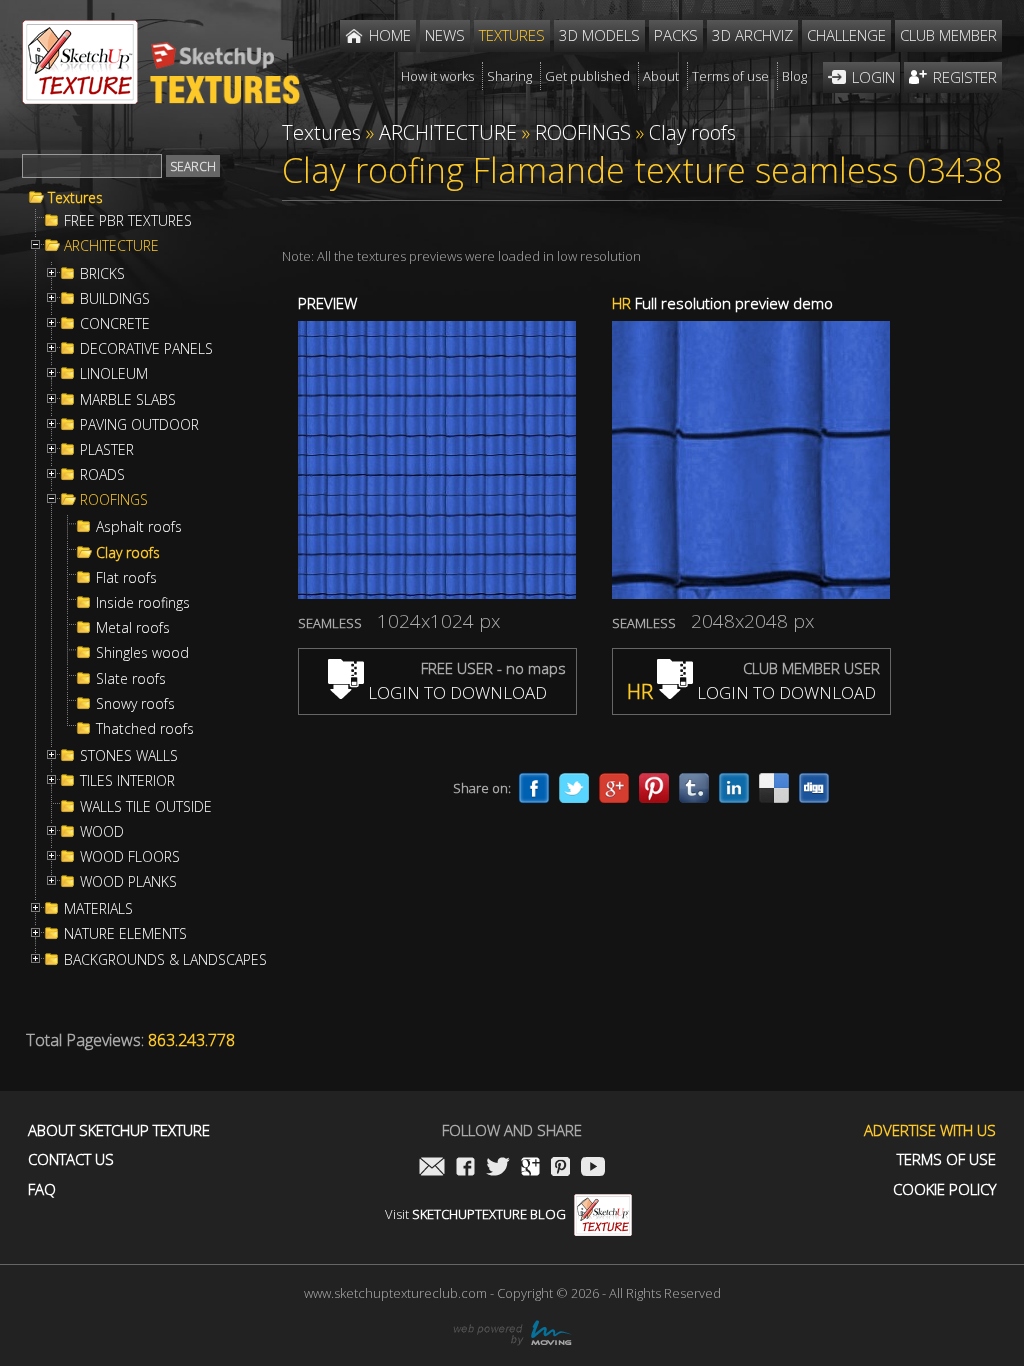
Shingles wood (142, 653)
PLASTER (107, 450)
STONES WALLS (129, 756)
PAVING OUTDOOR (139, 425)
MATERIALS (98, 909)
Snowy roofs (135, 704)
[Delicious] (774, 788)
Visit (475, 1214)
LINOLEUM (114, 374)
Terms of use (946, 1159)
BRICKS (102, 274)
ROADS (102, 475)
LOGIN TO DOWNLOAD (455, 692)
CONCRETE (115, 324)
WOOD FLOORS (130, 857)
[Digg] (814, 788)
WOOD (102, 832)
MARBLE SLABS (128, 400)
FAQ (42, 1189)
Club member (948, 35)
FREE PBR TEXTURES (128, 221)
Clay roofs (128, 553)
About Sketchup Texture (119, 1130)
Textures (75, 198)
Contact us (71, 1159)
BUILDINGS (115, 299)
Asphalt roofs (139, 527)
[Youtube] (593, 1168)
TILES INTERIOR (127, 781)
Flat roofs (126, 578)
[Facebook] (534, 788)
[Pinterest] (654, 788)
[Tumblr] (694, 788)
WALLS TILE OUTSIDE (146, 807)
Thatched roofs (145, 729)
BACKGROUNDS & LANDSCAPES (165, 960)
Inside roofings (143, 603)
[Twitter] (574, 788)
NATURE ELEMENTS (125, 934)
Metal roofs (133, 628)
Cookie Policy (944, 1189)
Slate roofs (131, 679)
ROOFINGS (114, 500)
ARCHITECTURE (111, 246)
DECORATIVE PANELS (146, 349)
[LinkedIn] (734, 788)
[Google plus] (614, 788)
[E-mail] (432, 1168)
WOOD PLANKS (128, 882)
